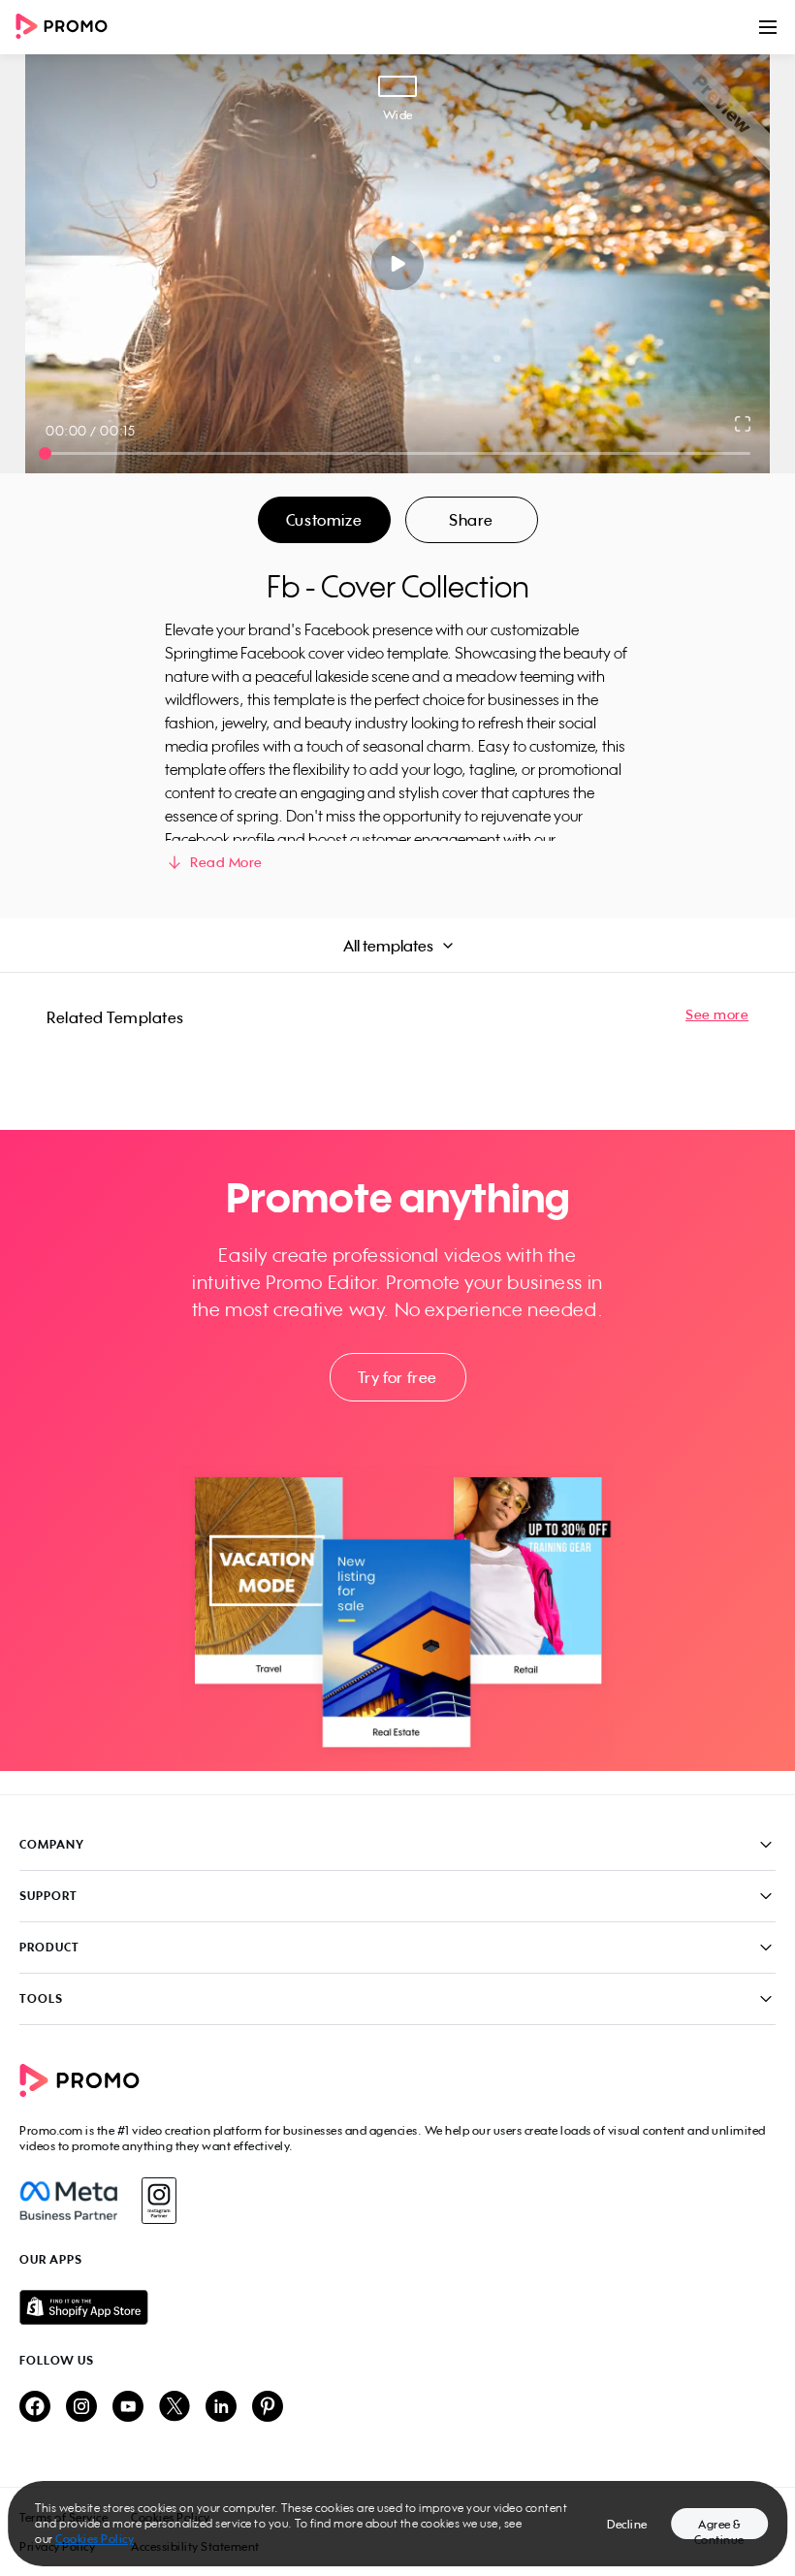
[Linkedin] (221, 2408)
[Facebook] (68, 2201)
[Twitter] (175, 2408)
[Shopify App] (397, 2307)
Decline (627, 2524)
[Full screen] (744, 424)
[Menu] (768, 27)
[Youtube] (128, 2408)
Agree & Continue (719, 2528)
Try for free (397, 1377)
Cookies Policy (95, 2539)
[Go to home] (68, 28)
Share (471, 520)
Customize (324, 520)
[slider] (45, 453)
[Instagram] (159, 2201)
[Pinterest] (268, 2408)
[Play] (398, 264)
